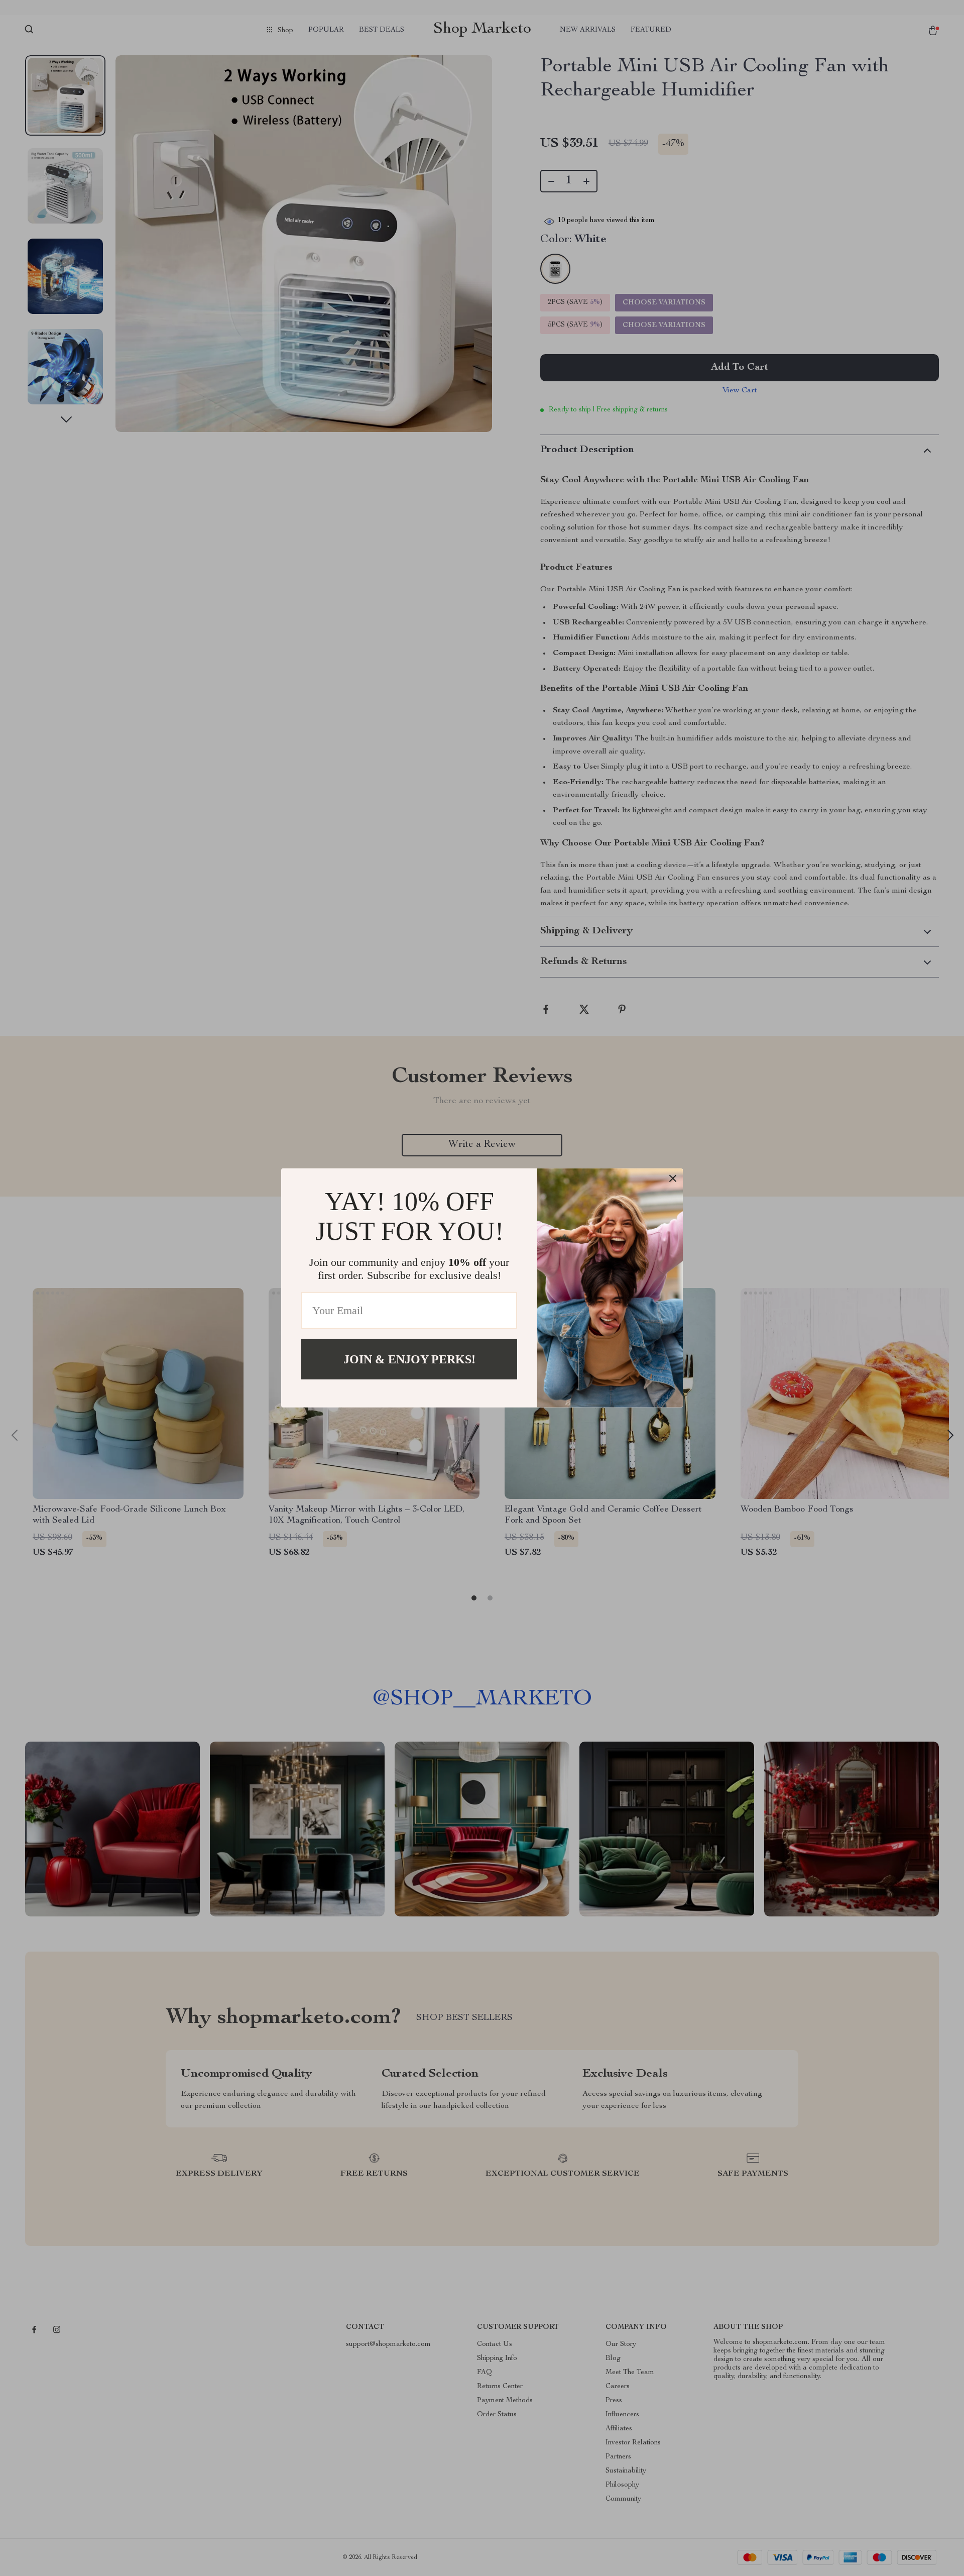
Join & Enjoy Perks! (409, 1359)
